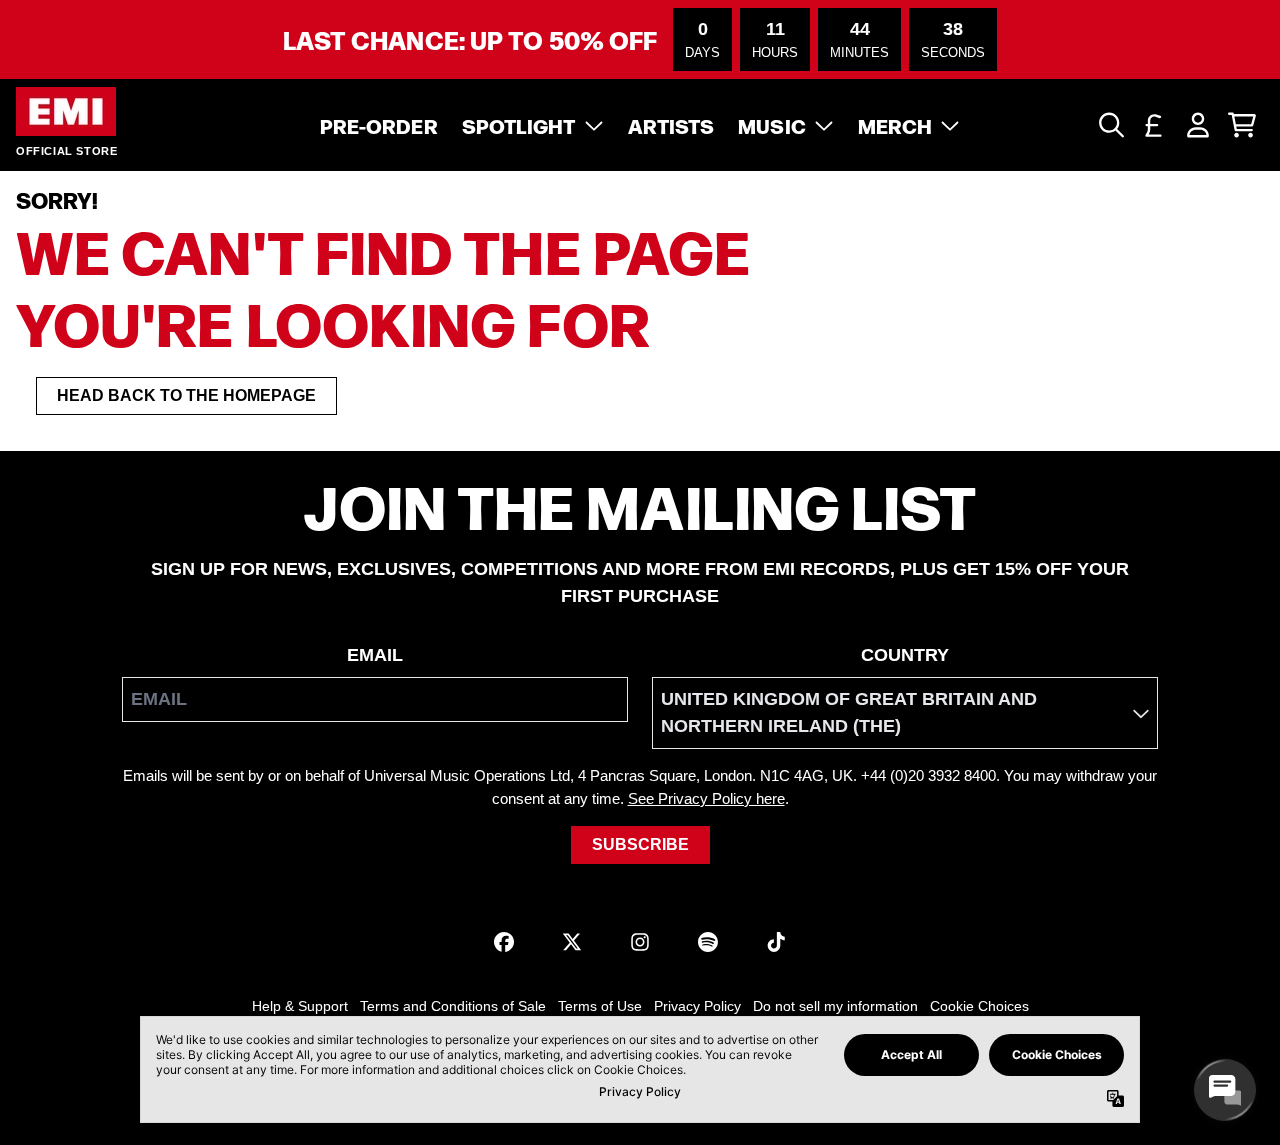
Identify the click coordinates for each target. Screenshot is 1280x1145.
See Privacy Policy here (706, 798)
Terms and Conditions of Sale (453, 1006)
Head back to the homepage (186, 395)
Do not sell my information (835, 1006)
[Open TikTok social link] (776, 942)
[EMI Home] (66, 111)
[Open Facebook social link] (504, 942)
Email (375, 655)
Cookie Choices (979, 1006)
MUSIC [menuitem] (772, 125)
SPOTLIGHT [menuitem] (519, 125)
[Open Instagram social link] (640, 942)
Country (905, 655)
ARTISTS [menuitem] (671, 125)
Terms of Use (600, 1006)
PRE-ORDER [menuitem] (379, 125)
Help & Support (300, 1006)
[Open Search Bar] (1110, 125)
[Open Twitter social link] (572, 942)
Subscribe (640, 844)
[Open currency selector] (1154, 125)
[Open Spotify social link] (708, 942)
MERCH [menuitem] (895, 125)
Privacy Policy (697, 1006)
